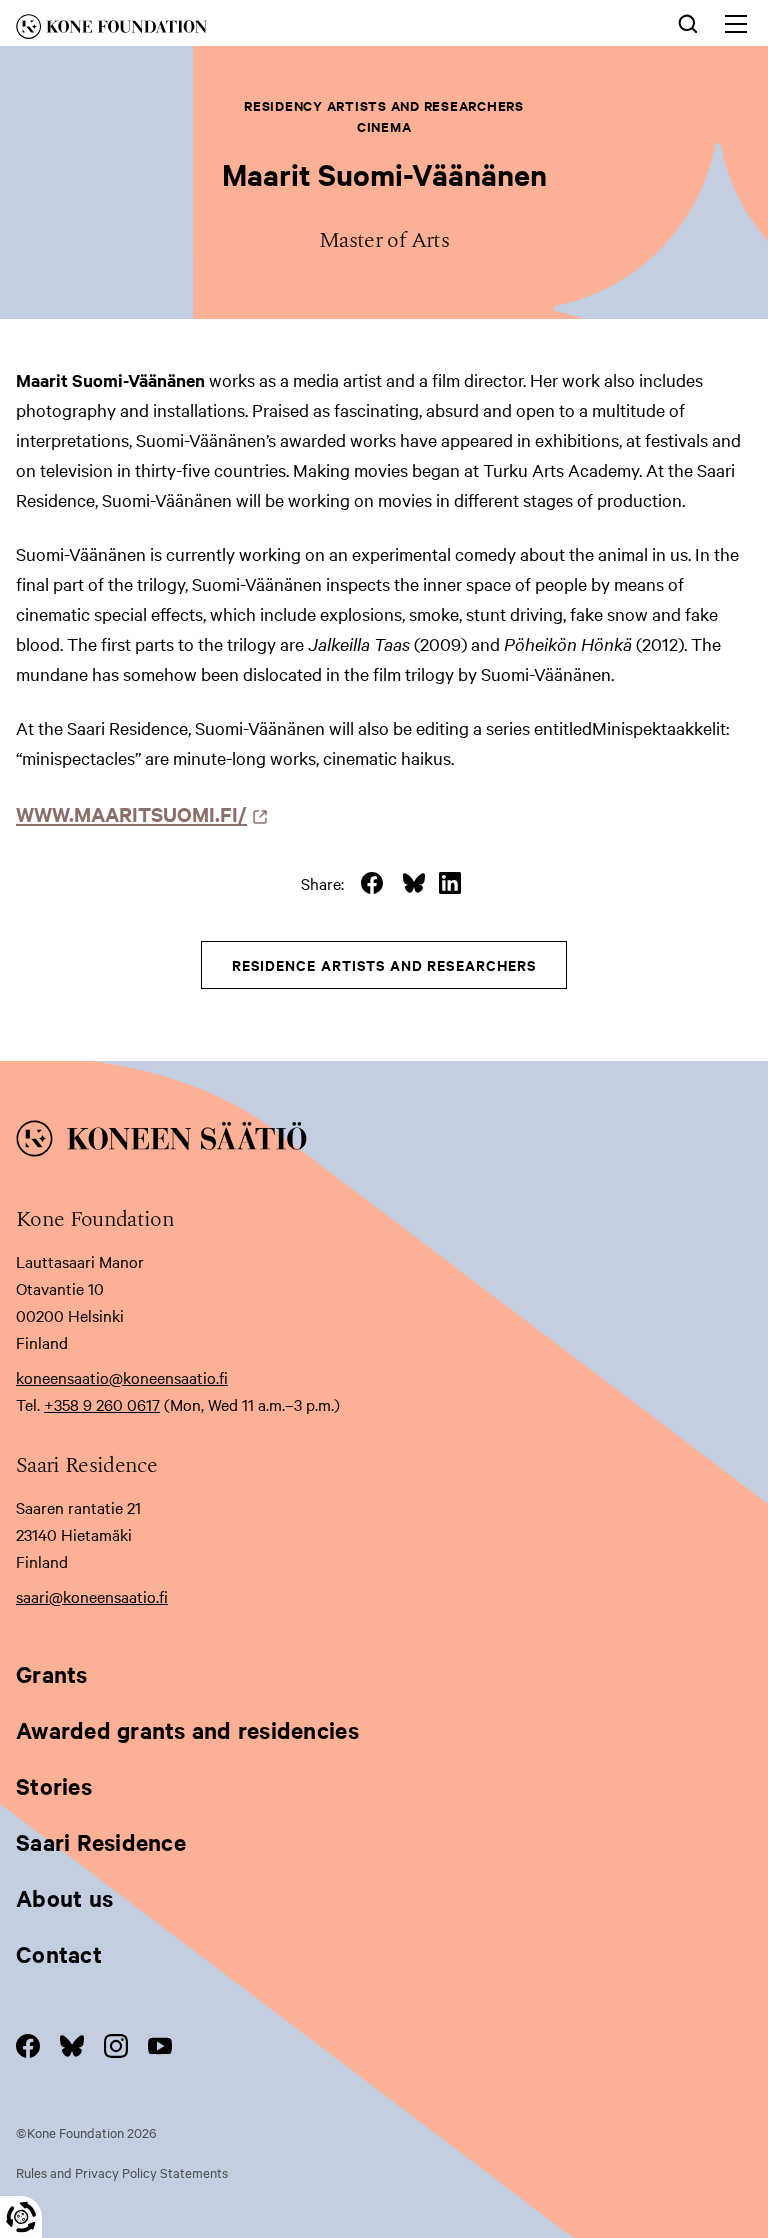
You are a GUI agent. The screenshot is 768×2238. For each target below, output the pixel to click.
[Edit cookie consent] (21, 2217)
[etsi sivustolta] (688, 22)
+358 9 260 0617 (102, 1404)
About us (64, 1898)
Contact (59, 1954)
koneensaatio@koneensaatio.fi (122, 1377)
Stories (54, 1786)
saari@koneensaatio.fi (92, 1596)
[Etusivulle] (228, 30)
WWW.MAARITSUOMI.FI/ (137, 813)
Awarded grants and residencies (187, 1730)
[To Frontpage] (384, 1142)
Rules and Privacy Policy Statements (122, 2172)
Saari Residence (101, 1842)
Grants (52, 1674)
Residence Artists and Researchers (384, 964)
